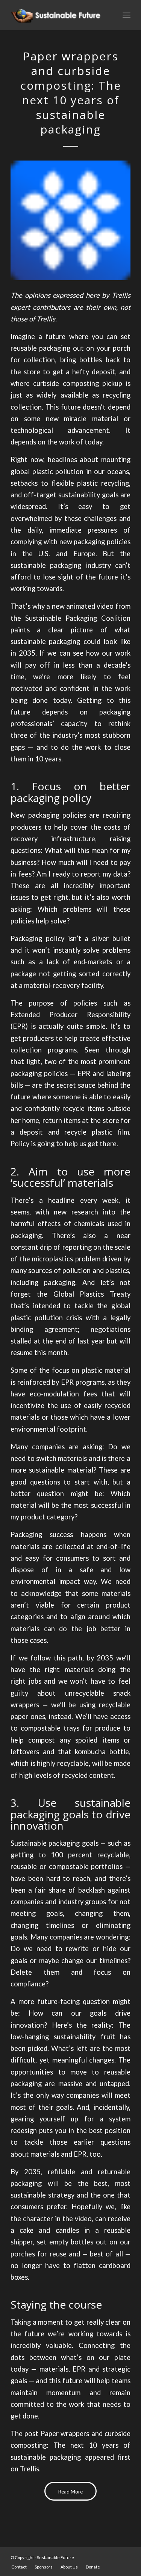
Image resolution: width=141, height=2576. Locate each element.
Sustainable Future (55, 2557)
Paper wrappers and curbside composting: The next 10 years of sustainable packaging (70, 2445)
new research (76, 1212)
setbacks (24, 483)
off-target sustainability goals (71, 495)
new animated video (83, 606)
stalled (21, 1341)
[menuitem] (19, 2567)
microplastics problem (66, 1259)
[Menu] (127, 15)
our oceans (111, 471)
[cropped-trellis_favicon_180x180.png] (70, 220)
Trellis (30, 2469)
